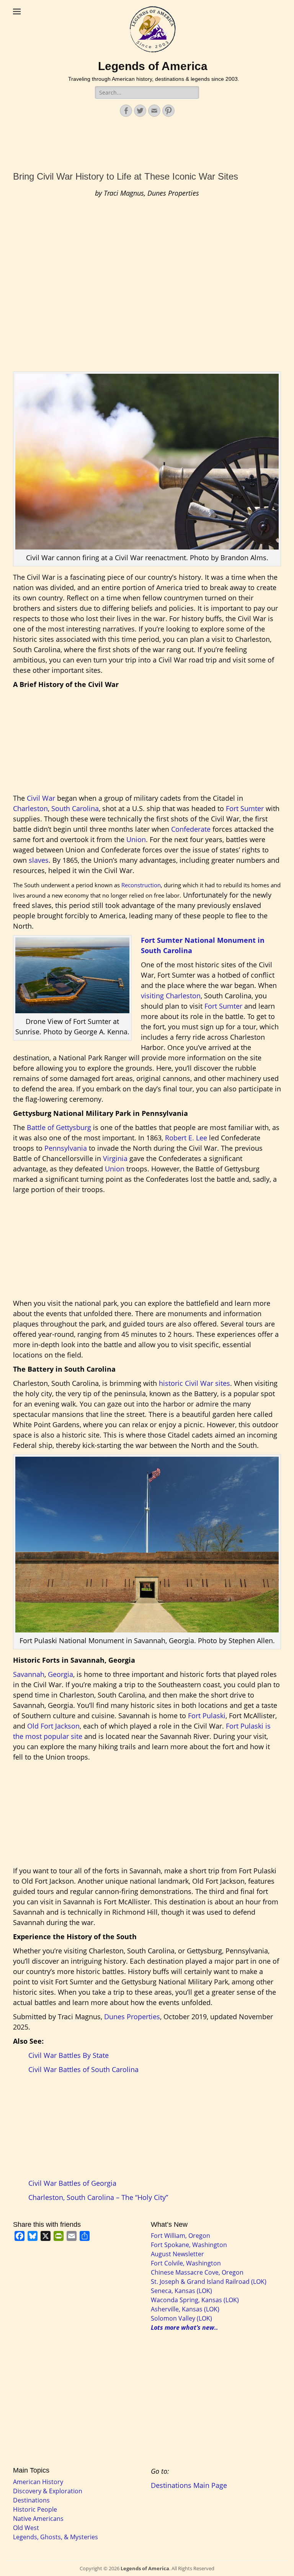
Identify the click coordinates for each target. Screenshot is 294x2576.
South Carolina (75, 808)
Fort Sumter (245, 808)
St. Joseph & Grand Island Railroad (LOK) (209, 2282)
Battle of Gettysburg (59, 1127)
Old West (26, 2528)
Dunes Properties (132, 2017)
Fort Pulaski (207, 1716)
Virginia (114, 1158)
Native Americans (38, 2519)
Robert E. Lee (186, 1138)
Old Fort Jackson (53, 1726)
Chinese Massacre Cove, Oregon (197, 2272)
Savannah (29, 1674)
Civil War (41, 798)
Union (136, 839)
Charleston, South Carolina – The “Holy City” (98, 2197)
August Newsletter (177, 2254)
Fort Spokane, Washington (189, 2245)
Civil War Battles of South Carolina (83, 2069)
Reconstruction (141, 885)
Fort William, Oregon (180, 2236)
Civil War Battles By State (69, 2055)
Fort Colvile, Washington (186, 2263)
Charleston (30, 808)
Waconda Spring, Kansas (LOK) (195, 2300)
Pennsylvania (66, 1148)
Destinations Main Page (189, 2485)
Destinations (31, 2500)
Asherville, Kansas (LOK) (185, 2309)
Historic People (35, 2509)
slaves (39, 860)
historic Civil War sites (194, 1383)
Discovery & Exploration (48, 2491)
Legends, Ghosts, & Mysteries (56, 2537)
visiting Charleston (171, 996)
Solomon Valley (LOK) (181, 2318)
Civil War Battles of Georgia (72, 2183)
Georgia (60, 1674)
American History (38, 2482)
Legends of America (153, 66)
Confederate (191, 829)
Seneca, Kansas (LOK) (181, 2291)
